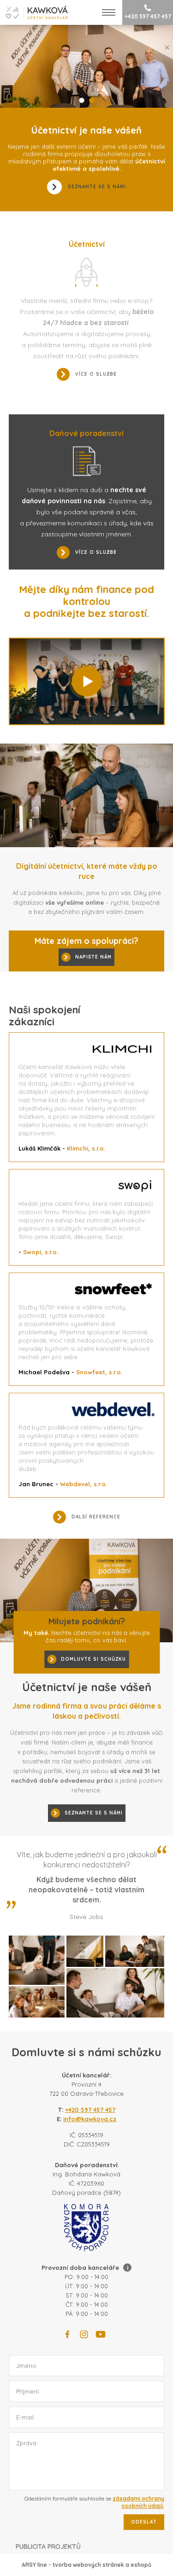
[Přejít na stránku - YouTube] (101, 2334)
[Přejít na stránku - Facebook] (67, 2334)
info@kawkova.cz (90, 2119)
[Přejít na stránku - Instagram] (84, 2334)
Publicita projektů (48, 2547)
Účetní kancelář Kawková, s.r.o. (34, 12)
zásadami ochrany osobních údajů (138, 2502)
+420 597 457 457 (148, 16)
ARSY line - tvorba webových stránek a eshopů (86, 2565)
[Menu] (109, 12)
